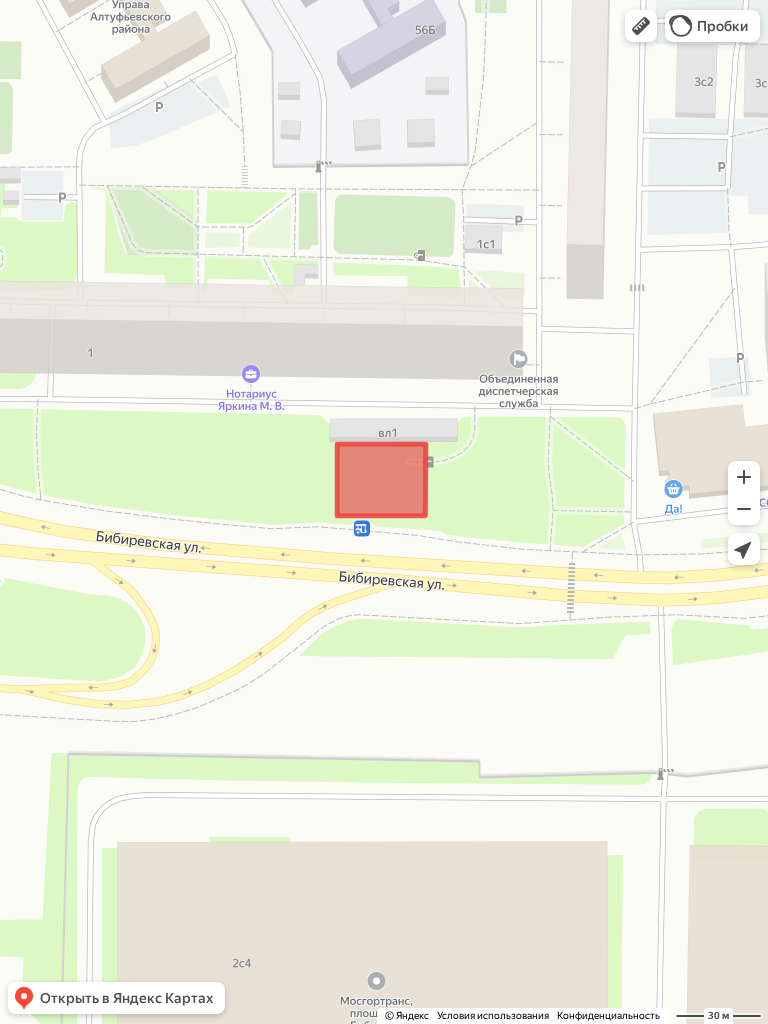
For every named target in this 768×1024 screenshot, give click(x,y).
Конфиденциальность (608, 1015)
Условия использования (493, 1015)
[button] (641, 26)
